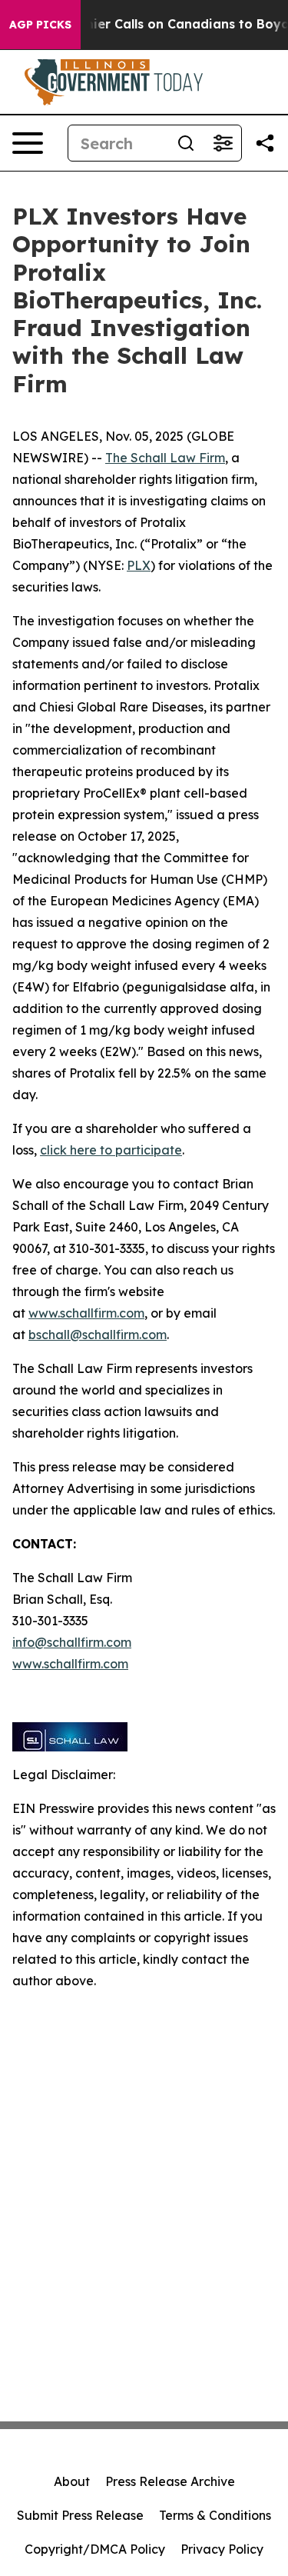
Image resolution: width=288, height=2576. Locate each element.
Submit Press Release (80, 2515)
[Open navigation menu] (28, 143)
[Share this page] (265, 143)
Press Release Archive (170, 2481)
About (72, 2481)
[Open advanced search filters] (223, 143)
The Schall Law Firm (165, 458)
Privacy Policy (222, 2549)
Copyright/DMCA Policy (95, 2549)
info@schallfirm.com (72, 1642)
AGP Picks (40, 25)
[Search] (186, 143)
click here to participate (111, 1150)
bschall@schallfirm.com (98, 1335)
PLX (139, 565)
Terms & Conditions (215, 2515)
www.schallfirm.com (86, 1313)
